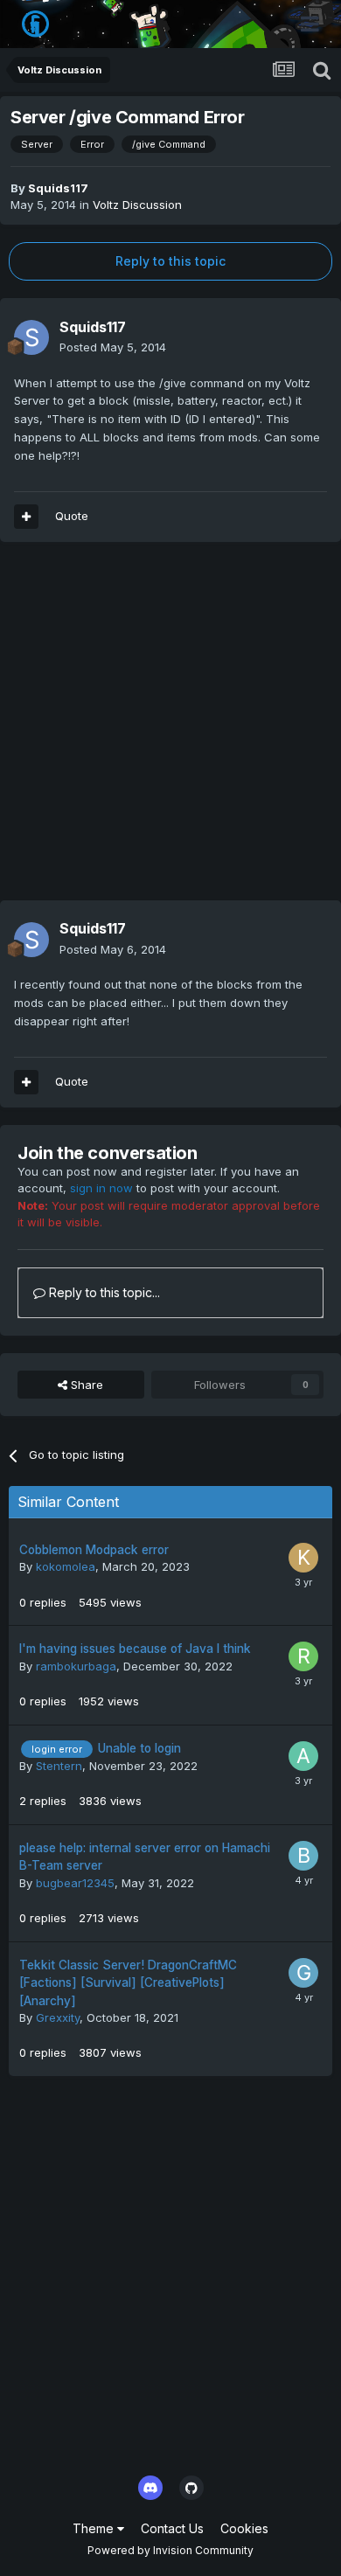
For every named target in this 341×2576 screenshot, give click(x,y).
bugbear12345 (75, 1883)
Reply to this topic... (103, 1292)
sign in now (101, 1188)
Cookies (244, 2528)
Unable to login (139, 1748)
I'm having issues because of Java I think (135, 1649)
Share (85, 1385)
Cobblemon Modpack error (94, 1550)
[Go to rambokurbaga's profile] (303, 1656)
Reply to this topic (170, 261)
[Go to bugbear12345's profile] (303, 1856)
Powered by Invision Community (170, 2550)
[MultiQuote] (26, 517)
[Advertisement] (170, 730)
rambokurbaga (76, 1666)
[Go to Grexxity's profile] (303, 1973)
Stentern (59, 1766)
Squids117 (58, 188)
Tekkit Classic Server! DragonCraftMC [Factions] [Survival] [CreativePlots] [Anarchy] (128, 1983)
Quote (72, 516)
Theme (95, 2528)
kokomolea (66, 1566)
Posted (113, 347)
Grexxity (58, 2017)
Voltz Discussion (137, 205)
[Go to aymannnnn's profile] (303, 1756)
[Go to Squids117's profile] (31, 337)
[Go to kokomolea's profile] (303, 1558)
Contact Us (172, 2528)
